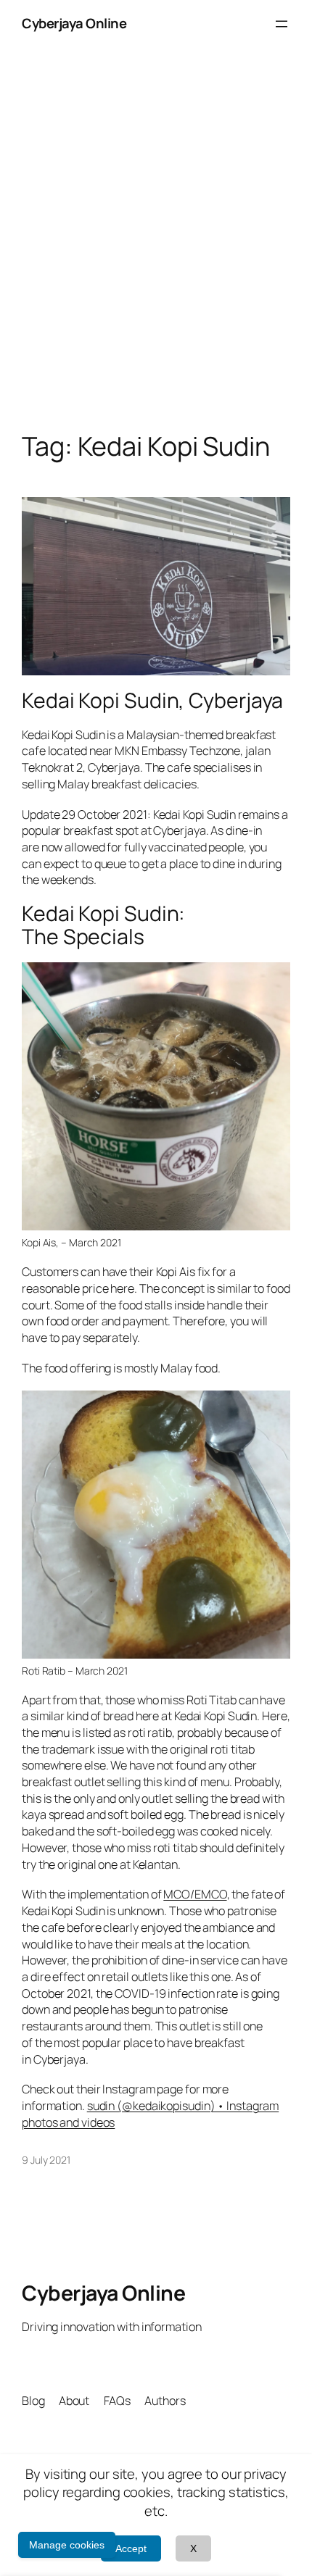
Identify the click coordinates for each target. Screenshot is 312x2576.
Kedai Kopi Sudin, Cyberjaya (152, 701)
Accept (131, 2548)
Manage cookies (67, 2545)
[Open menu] (282, 24)
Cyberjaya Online (74, 23)
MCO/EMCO (195, 1894)
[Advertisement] (156, 254)
